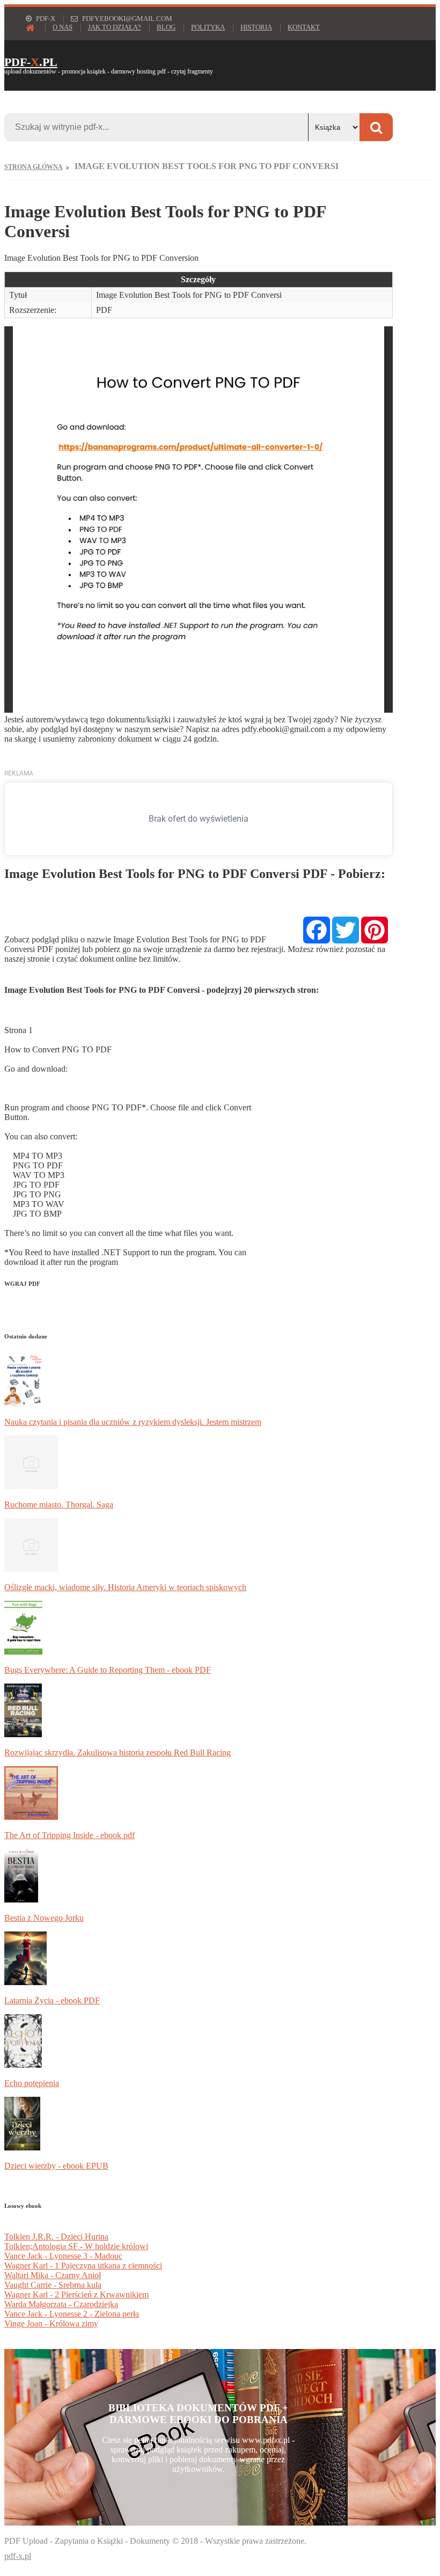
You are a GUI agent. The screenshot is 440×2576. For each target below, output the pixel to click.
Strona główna (34, 167)
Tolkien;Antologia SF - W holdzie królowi (76, 2246)
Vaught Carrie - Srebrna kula (53, 2285)
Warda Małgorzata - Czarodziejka (61, 2304)
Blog (166, 27)
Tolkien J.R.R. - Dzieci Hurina (56, 2237)
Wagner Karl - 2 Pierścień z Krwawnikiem (76, 2295)
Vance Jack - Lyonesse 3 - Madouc (63, 2256)
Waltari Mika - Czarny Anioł (53, 2275)
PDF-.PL (31, 62)
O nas (63, 27)
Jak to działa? (115, 27)
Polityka (208, 27)
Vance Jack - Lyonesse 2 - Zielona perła (72, 2314)
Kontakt (304, 27)
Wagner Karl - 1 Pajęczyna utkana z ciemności (83, 2266)
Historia (256, 27)
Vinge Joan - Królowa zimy (51, 2323)
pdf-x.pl (18, 2556)
